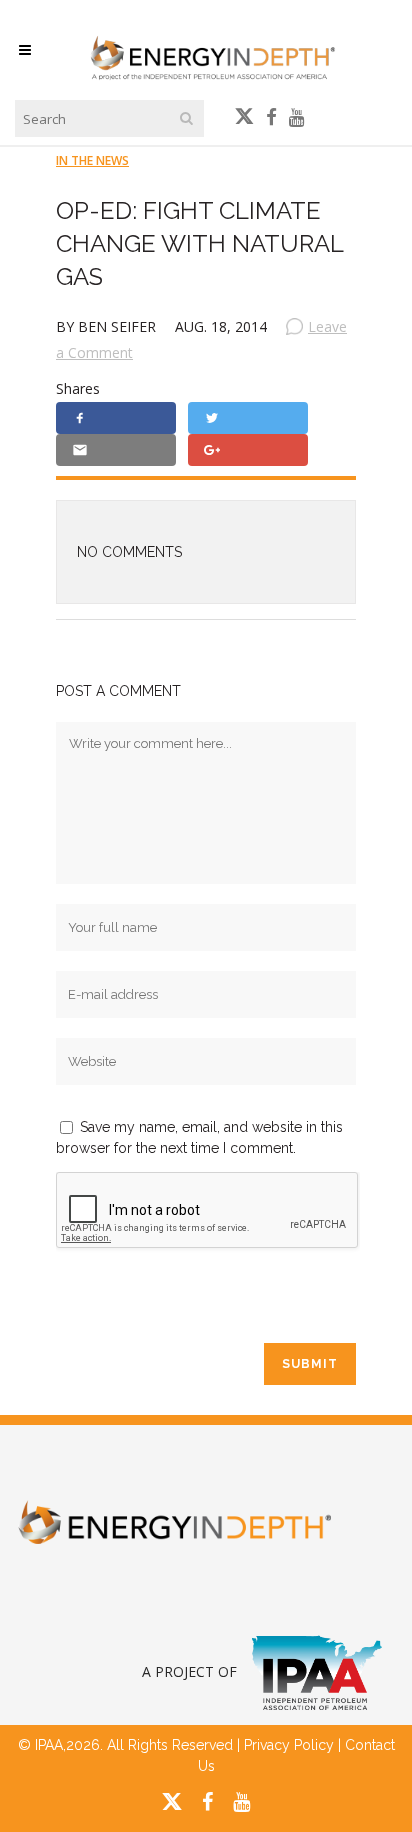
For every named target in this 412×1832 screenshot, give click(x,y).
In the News (92, 160)
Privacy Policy (289, 1745)
